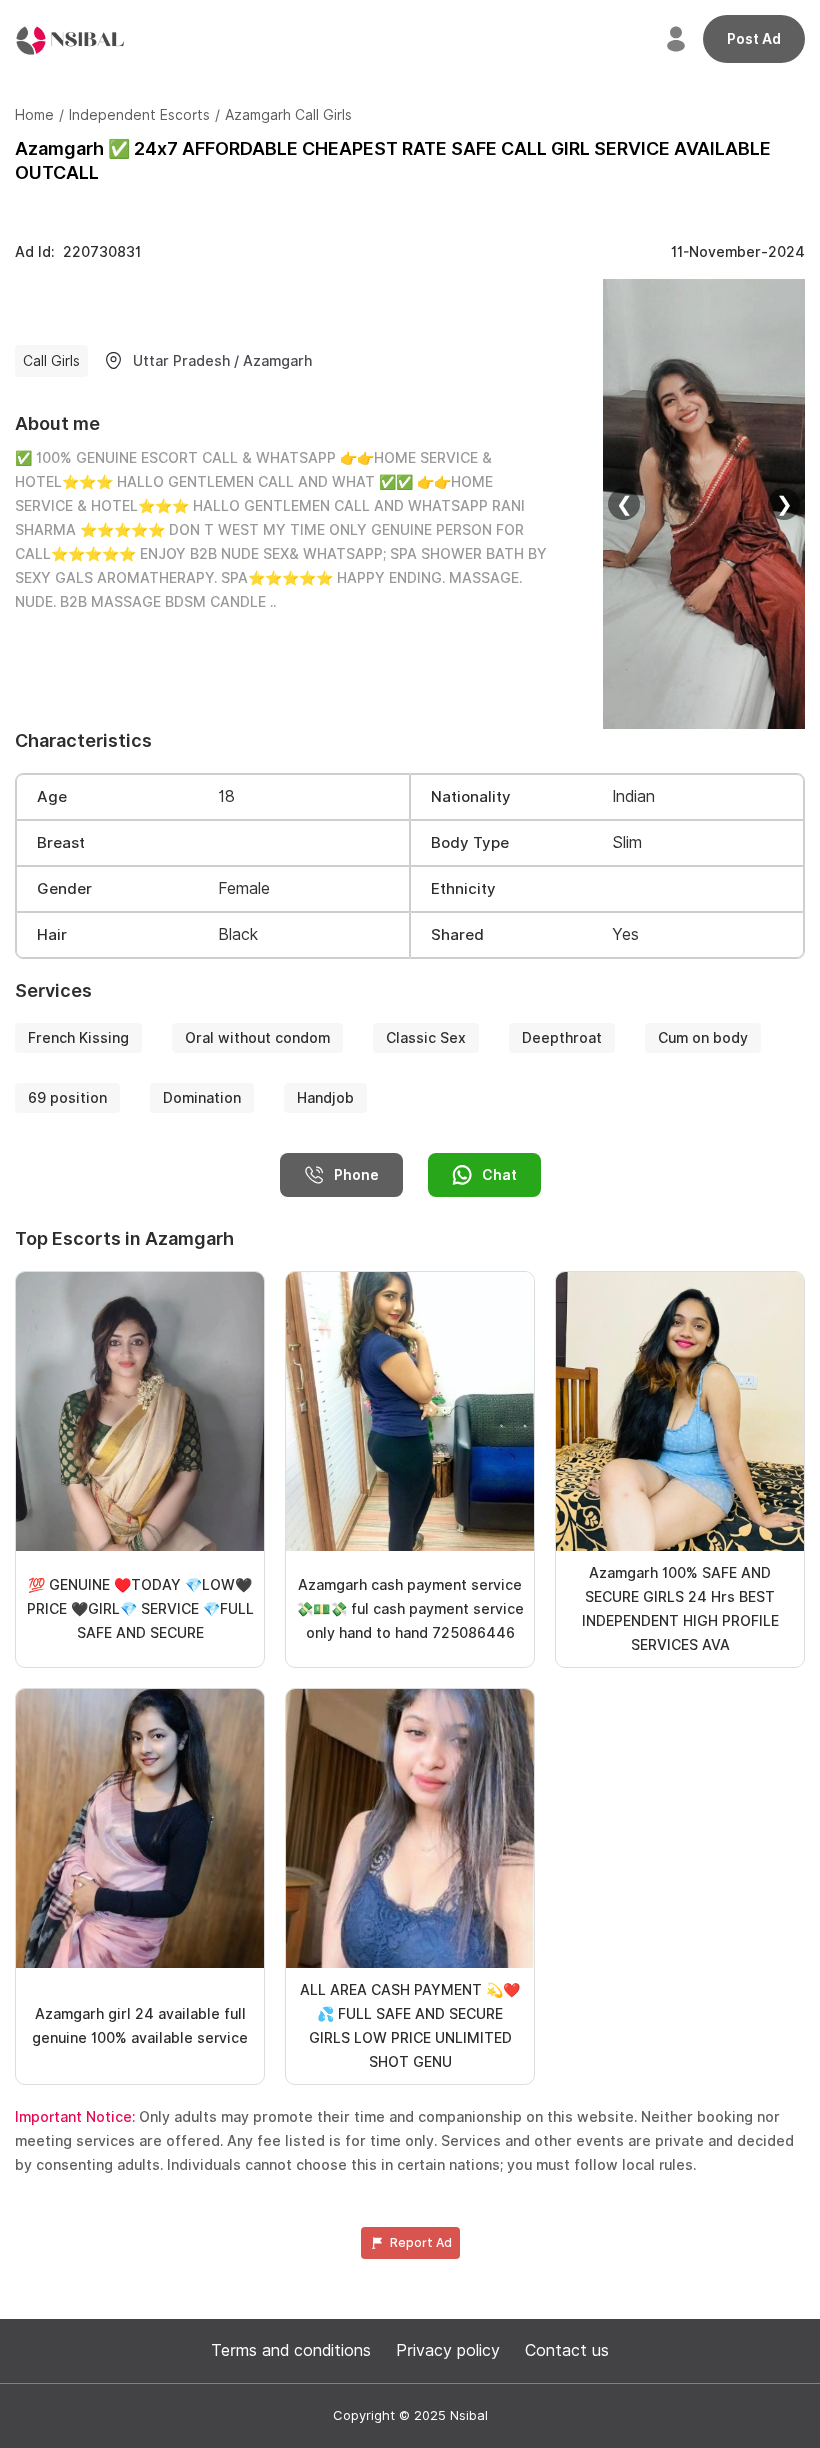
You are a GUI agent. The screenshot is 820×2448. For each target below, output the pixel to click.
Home (34, 115)
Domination (202, 1098)
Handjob (325, 1098)
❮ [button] (624, 504)
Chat (499, 1175)
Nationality (471, 797)
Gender (64, 889)
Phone (356, 1175)
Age (52, 797)
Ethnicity (463, 889)
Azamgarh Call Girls (288, 115)
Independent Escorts (139, 115)
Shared (457, 935)
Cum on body (703, 1038)
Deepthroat (562, 1038)
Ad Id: (78, 252)
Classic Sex (426, 1038)
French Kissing (78, 1038)
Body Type (470, 843)
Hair (52, 935)
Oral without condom (257, 1038)
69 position (67, 1098)
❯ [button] (784, 504)
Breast (61, 843)
